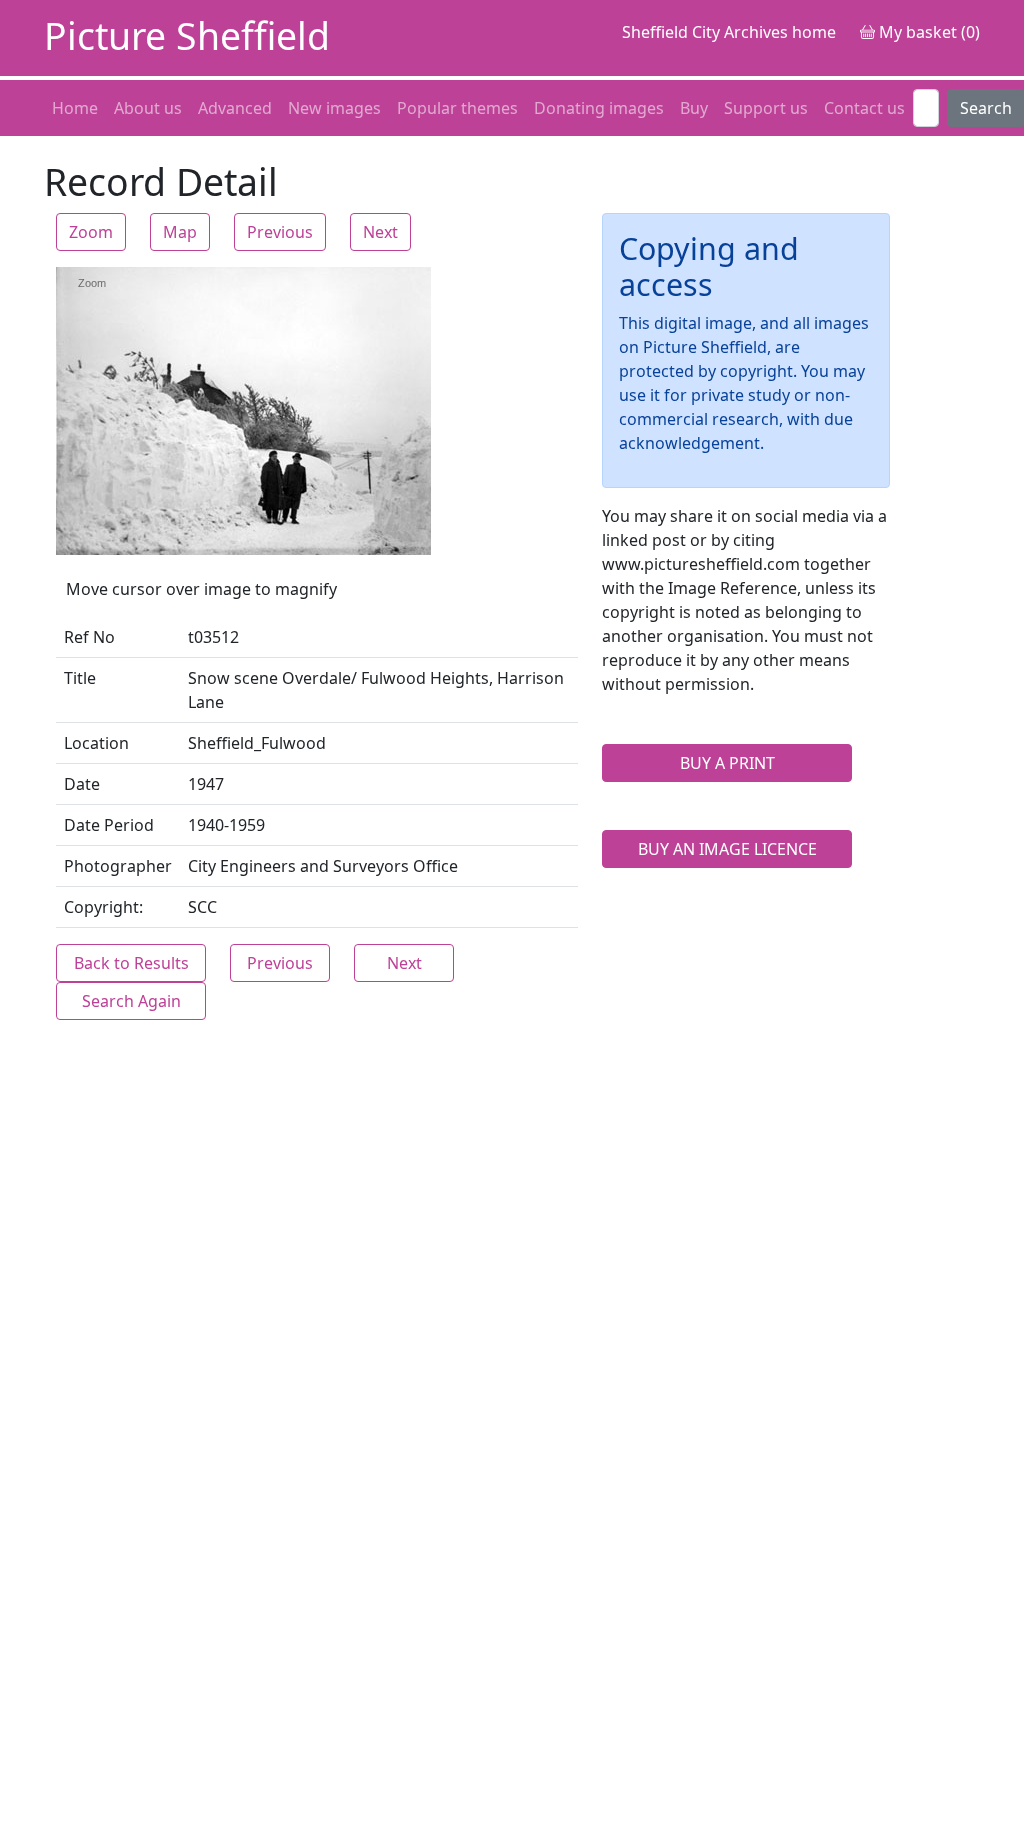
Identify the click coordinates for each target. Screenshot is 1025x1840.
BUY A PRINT (727, 763)
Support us (766, 108)
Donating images (599, 108)
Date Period (109, 825)
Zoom (91, 232)
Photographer (118, 866)
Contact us (864, 108)
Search (986, 108)
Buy (694, 108)
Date (82, 784)
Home (75, 108)
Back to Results (131, 963)
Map (180, 232)
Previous (280, 232)
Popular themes (457, 108)
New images (334, 108)
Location (96, 743)
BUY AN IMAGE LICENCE (727, 849)
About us (148, 108)
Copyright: (103, 907)
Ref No (89, 637)
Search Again (131, 1001)
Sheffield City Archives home (729, 32)
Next (380, 232)
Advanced (235, 108)
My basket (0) (927, 32)
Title (80, 678)
